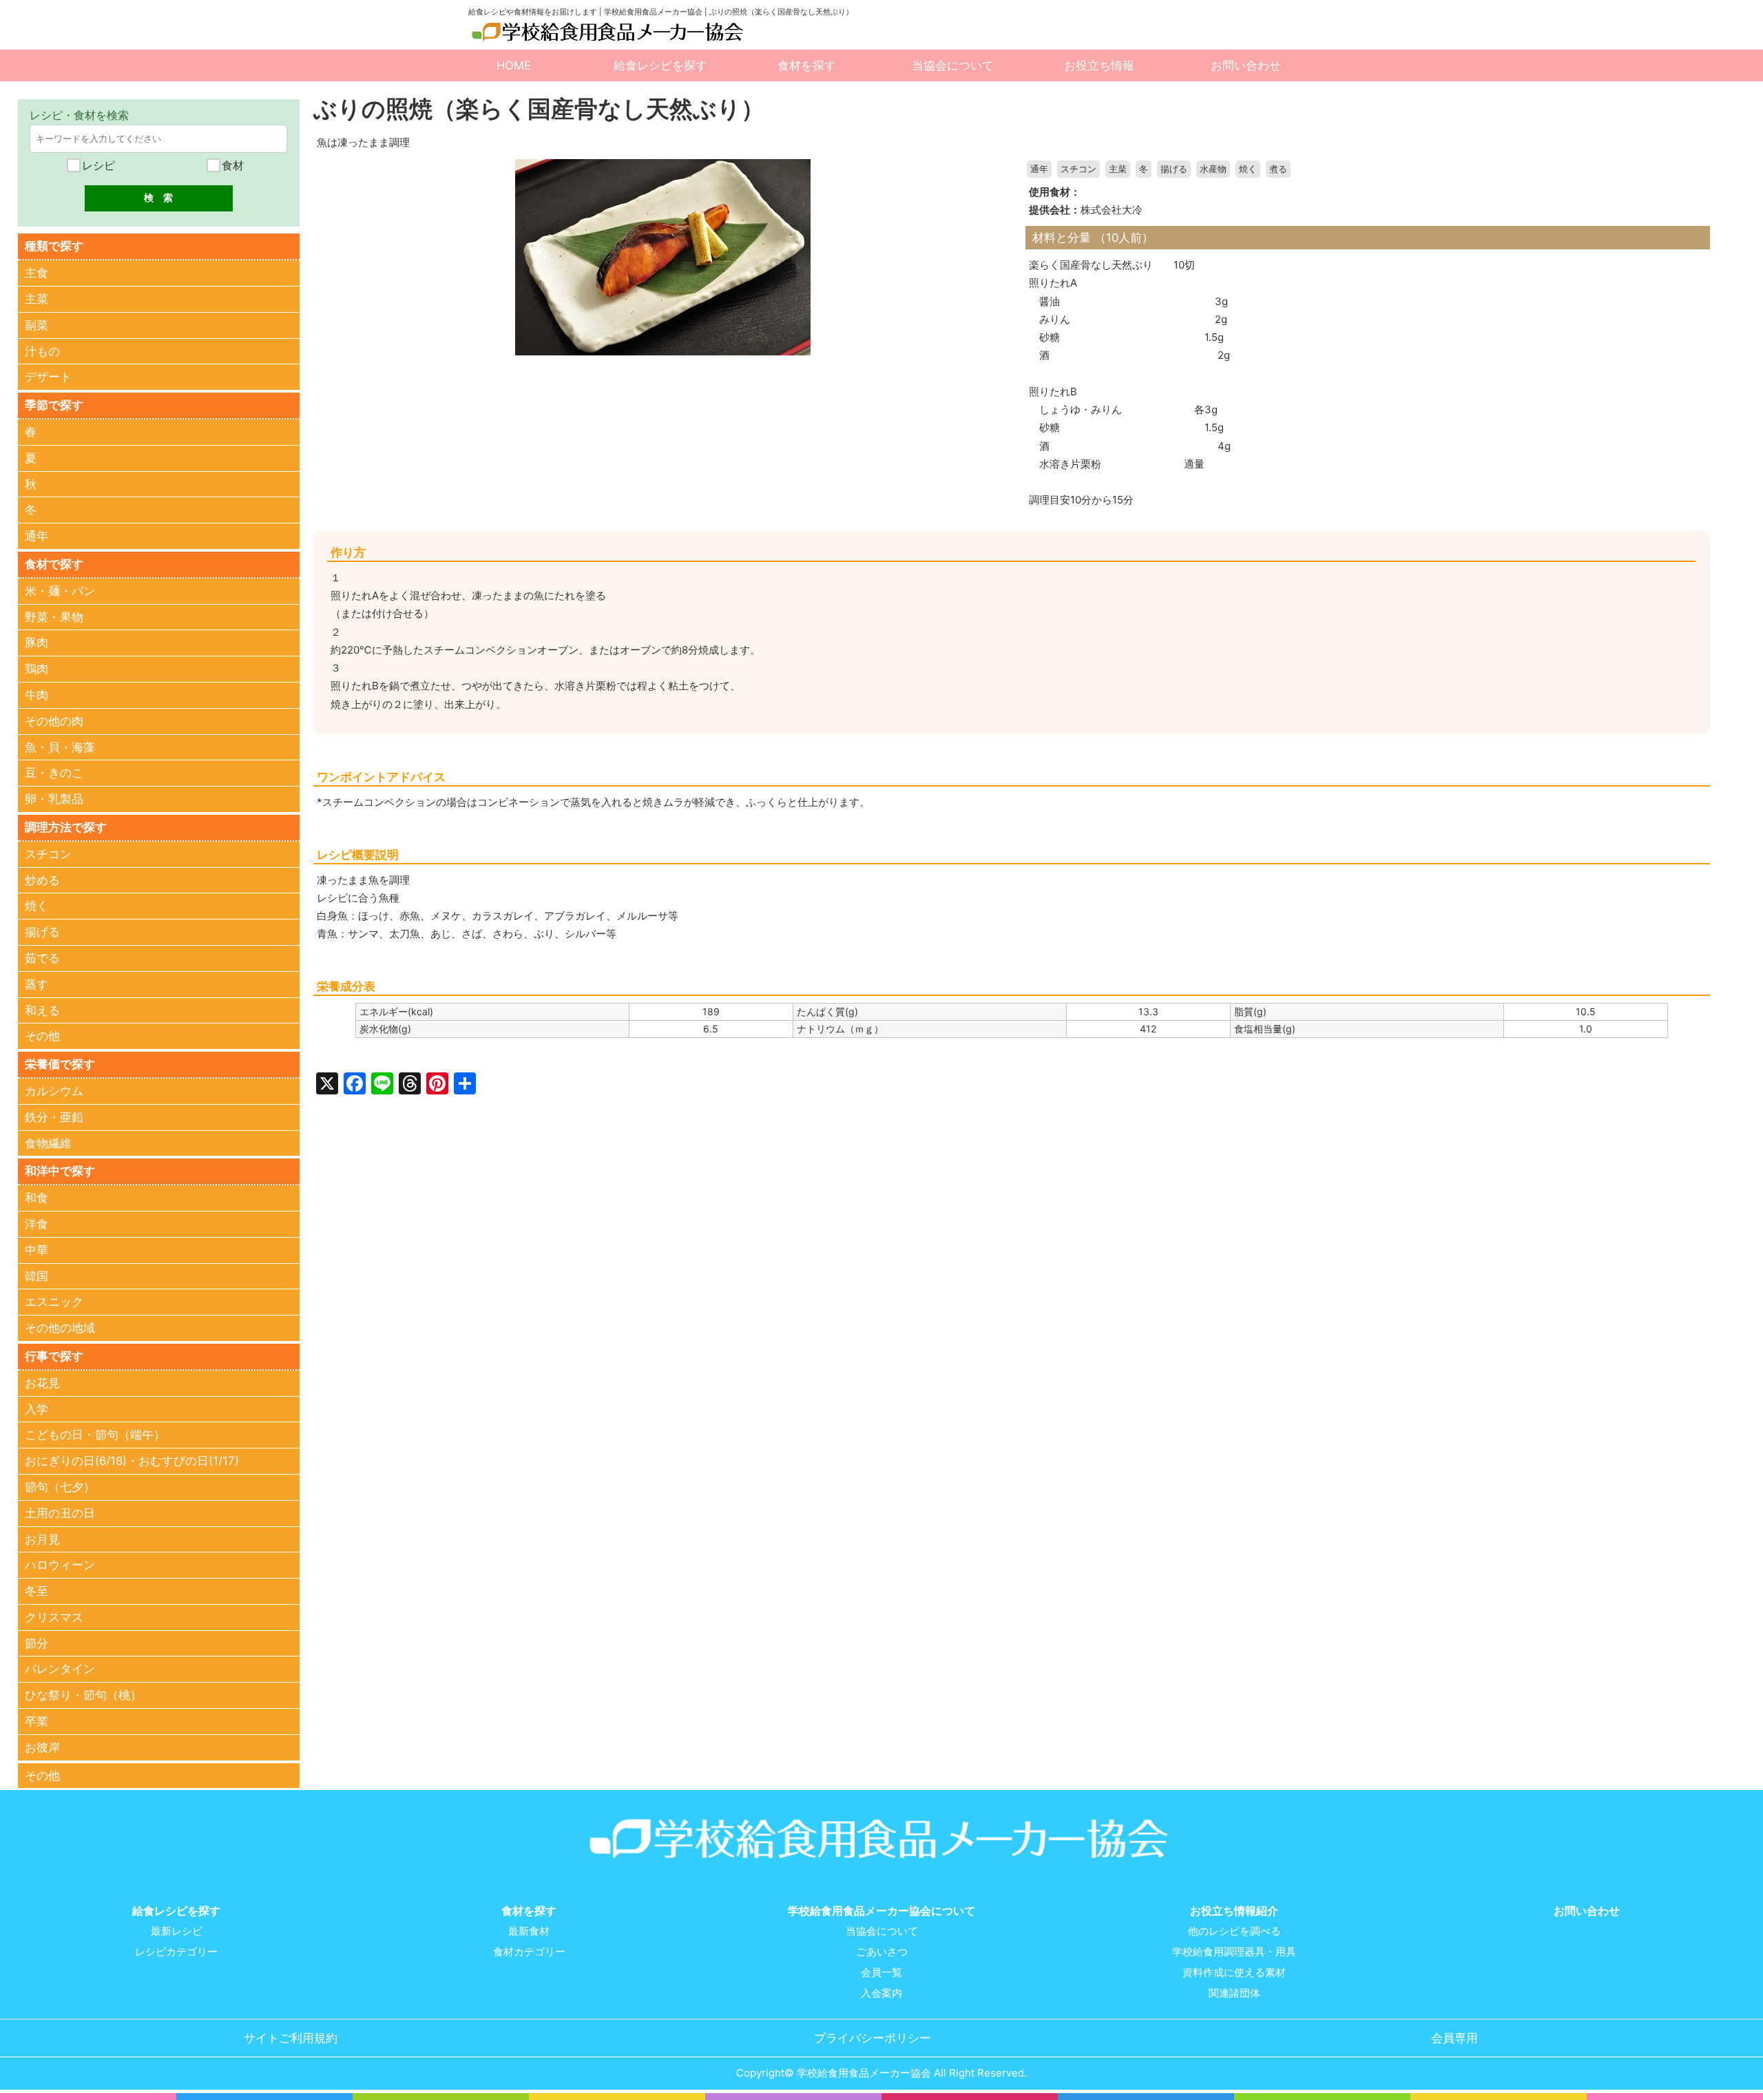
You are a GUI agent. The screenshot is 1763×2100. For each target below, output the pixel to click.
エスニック (54, 1302)
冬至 (36, 1591)
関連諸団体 (1234, 1993)
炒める (42, 880)
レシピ (97, 165)
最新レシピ (177, 1931)
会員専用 (1454, 2038)
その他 (42, 1036)
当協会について (953, 65)
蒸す (36, 984)
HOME (514, 65)
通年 (1039, 169)
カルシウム (54, 1091)
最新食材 (529, 1931)
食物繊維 (48, 1143)
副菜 (36, 325)
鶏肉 (36, 669)
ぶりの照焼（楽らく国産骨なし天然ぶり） (539, 108)
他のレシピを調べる (1234, 1931)
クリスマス (54, 1617)
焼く (1248, 169)
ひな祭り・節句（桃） (83, 1695)
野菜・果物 (54, 617)
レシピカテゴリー (176, 1952)
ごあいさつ (882, 1952)
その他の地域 (60, 1328)
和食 (36, 1198)
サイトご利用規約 (291, 2038)
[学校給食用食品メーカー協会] (609, 32)
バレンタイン (60, 1669)
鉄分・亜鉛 (54, 1117)
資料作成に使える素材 (1234, 1973)
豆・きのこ (54, 773)
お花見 (42, 1383)
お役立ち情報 (1099, 65)
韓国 (36, 1276)
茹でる (42, 958)
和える (42, 1010)
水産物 (1213, 169)
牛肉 (36, 695)
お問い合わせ (1246, 65)
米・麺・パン (60, 591)
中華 (36, 1250)
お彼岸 (42, 1747)
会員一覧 (881, 1973)
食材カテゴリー (529, 1952)
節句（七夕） (60, 1487)
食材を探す (807, 65)
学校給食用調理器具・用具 (1234, 1952)
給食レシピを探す (660, 65)
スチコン (1078, 169)
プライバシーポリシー (873, 2038)
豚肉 (36, 643)
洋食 (36, 1224)
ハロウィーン (60, 1565)
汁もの (42, 351)
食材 (231, 165)
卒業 (36, 1721)
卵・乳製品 (54, 799)
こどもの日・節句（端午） (95, 1435)
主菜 (1118, 169)
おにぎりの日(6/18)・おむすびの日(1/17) (132, 1461)
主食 (36, 273)
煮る (1278, 169)
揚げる (1174, 169)
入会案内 (881, 1993)
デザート (48, 377)
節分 (36, 1643)
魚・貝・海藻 (60, 747)
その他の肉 (54, 721)
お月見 (42, 1539)
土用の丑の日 (60, 1513)
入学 (36, 1409)
